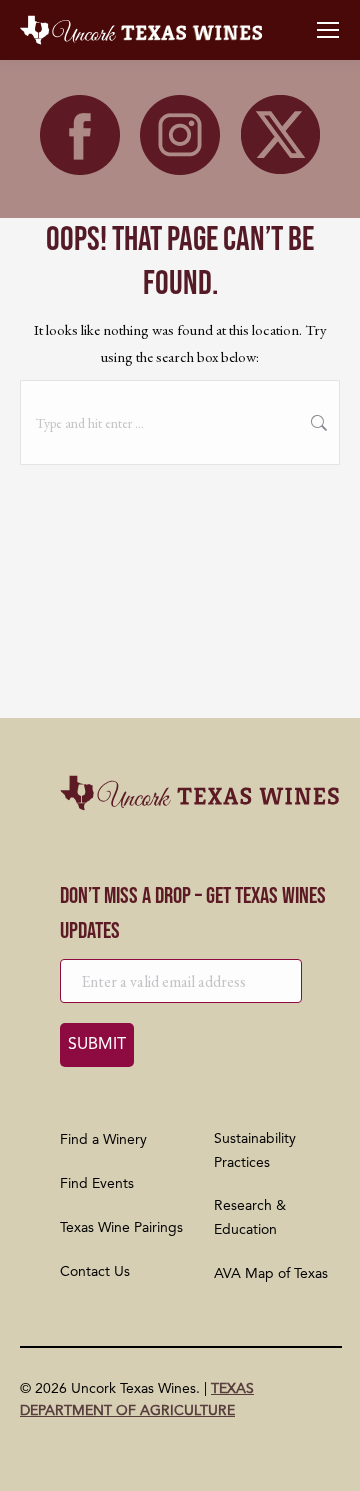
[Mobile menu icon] (328, 30)
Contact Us (95, 1272)
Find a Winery (103, 1140)
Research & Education (250, 1218)
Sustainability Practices (255, 1151)
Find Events (97, 1184)
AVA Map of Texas (271, 1274)
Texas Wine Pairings (121, 1228)
